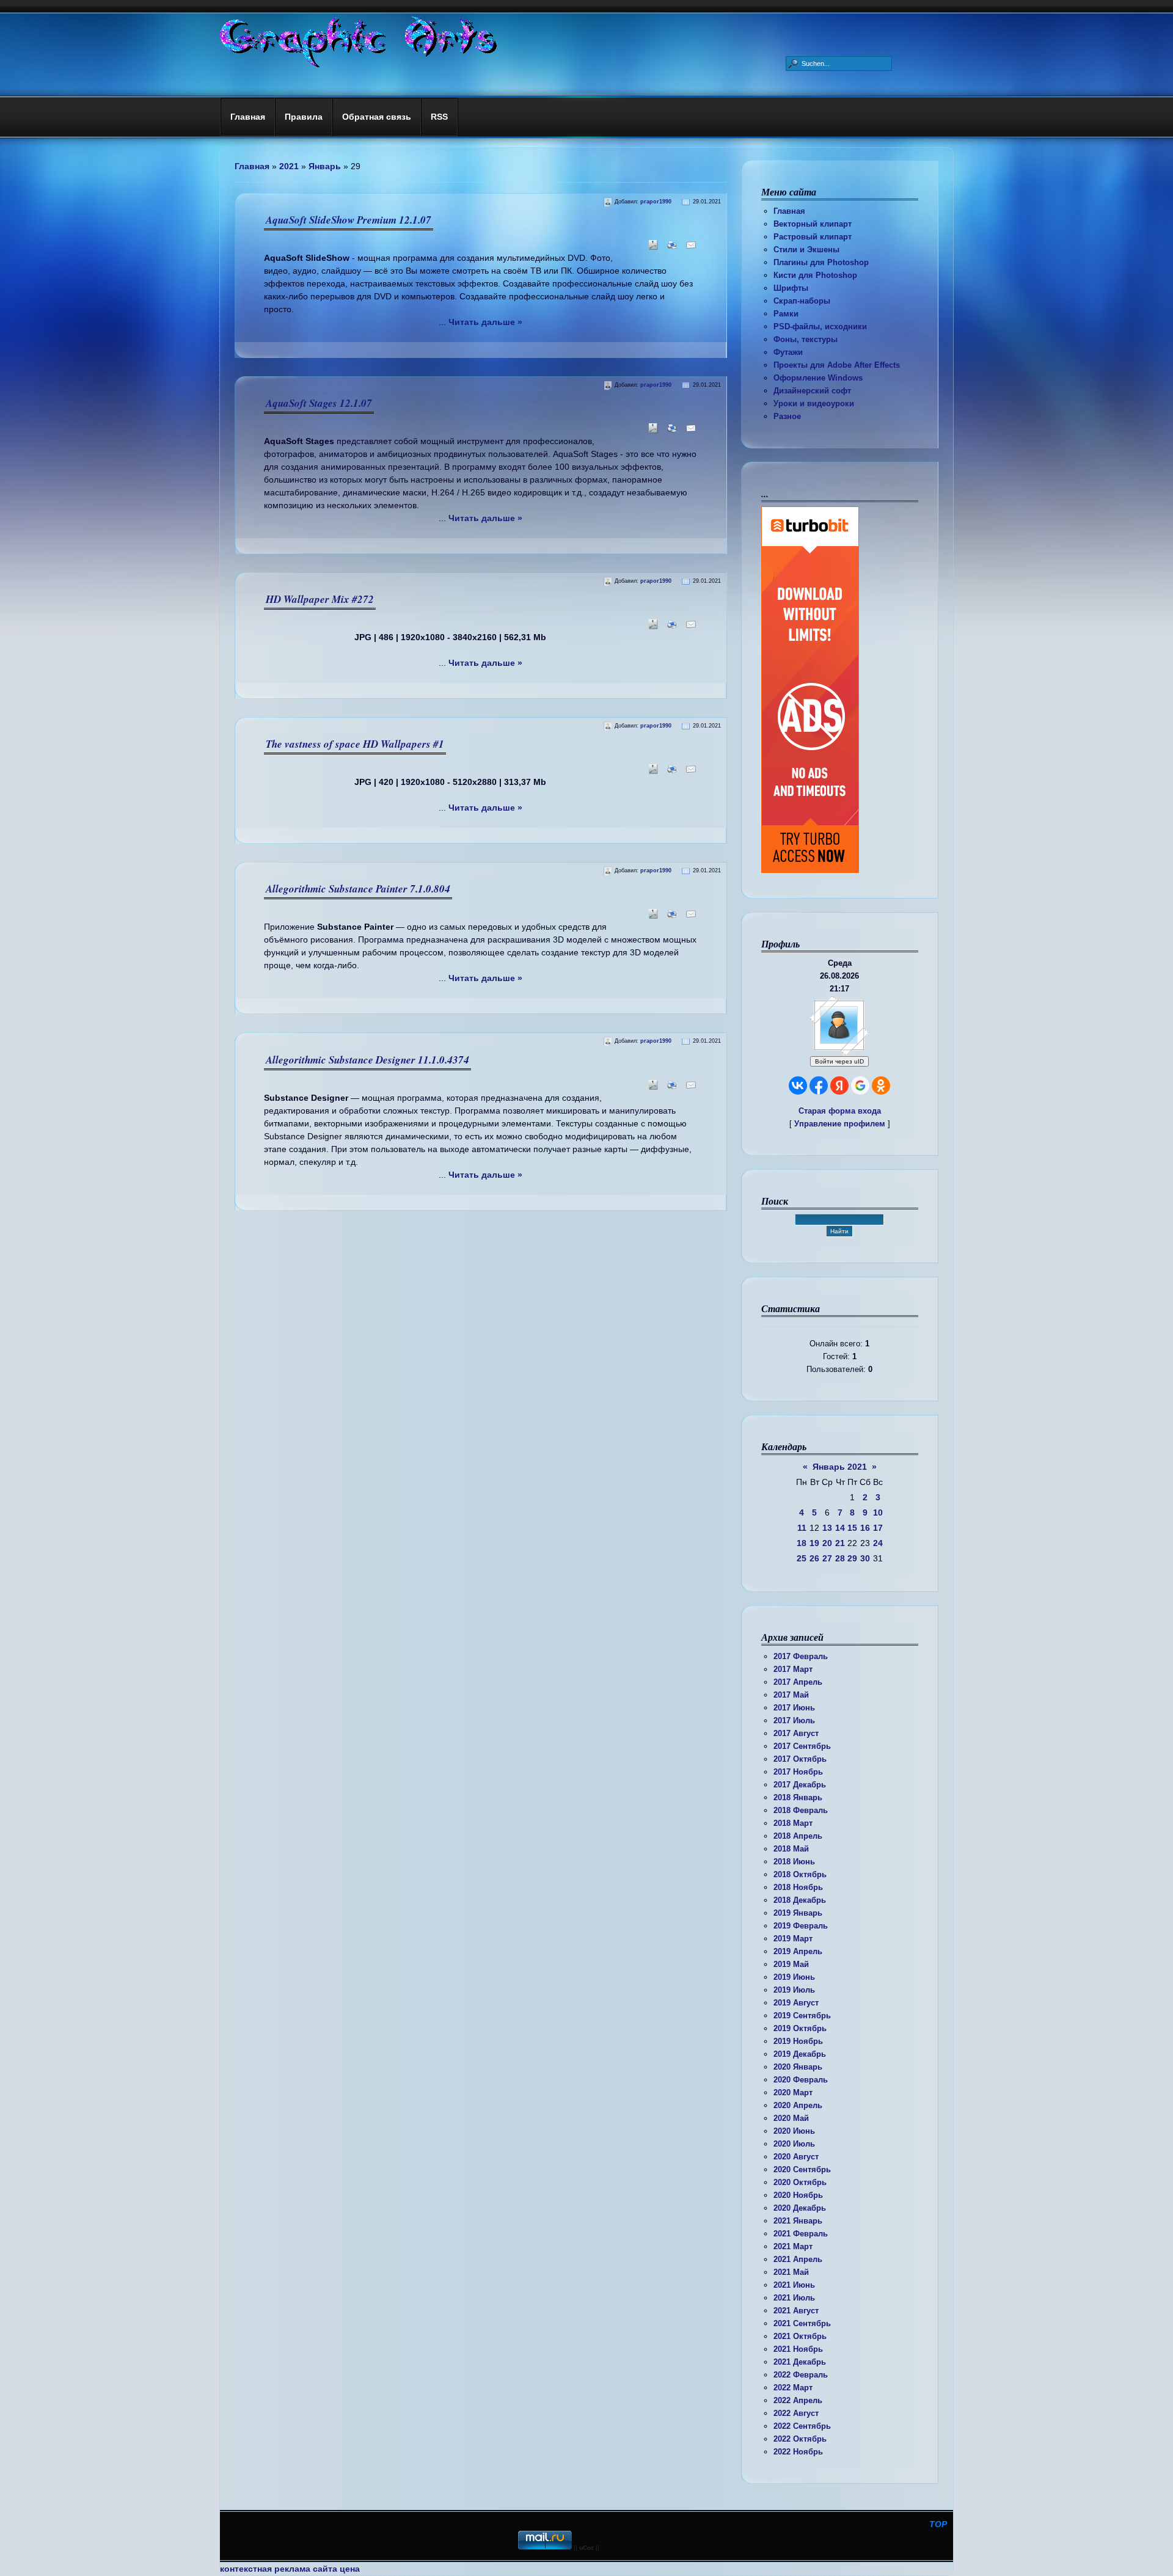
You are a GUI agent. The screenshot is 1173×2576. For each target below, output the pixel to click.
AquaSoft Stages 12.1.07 (319, 403)
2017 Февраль (801, 1656)
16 (865, 1528)
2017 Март (793, 1669)
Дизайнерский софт (812, 391)
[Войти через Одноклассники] (881, 1085)
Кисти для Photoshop (815, 275)
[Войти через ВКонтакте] (798, 1085)
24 (878, 1543)
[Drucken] (670, 249)
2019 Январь (798, 1913)
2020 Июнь (794, 2131)
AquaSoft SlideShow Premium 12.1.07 (349, 220)
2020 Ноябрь (798, 2195)
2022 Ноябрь (798, 2452)
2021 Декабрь (800, 2362)
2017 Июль (794, 1720)
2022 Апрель (798, 2400)
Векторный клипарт (813, 224)
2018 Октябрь (800, 1874)
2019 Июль (794, 1990)
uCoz (586, 2548)
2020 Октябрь (800, 2182)
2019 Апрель (798, 1951)
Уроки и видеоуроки (814, 403)
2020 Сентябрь (802, 2169)
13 (827, 1528)
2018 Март (793, 1823)
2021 (289, 166)
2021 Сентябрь (802, 2323)
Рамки (786, 314)
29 (852, 1558)
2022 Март (793, 2388)
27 (827, 1558)
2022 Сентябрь (802, 2426)
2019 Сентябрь (802, 2016)
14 (840, 1528)
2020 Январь (798, 2067)
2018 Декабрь (800, 1900)
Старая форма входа (840, 1111)
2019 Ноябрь (798, 2041)
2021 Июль (794, 2298)
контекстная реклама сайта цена (290, 2569)
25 (802, 1558)
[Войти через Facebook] (819, 1085)
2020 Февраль (801, 2080)
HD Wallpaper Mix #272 (320, 599)
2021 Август (796, 2311)
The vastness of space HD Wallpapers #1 (355, 744)
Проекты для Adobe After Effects (837, 365)
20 (827, 1543)
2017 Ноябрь (798, 1772)
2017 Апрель (798, 1682)
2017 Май (791, 1695)
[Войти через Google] (860, 1085)
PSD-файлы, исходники (820, 327)
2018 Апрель (798, 1836)
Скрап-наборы (802, 301)
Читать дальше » (485, 322)
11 (802, 1528)
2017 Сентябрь (802, 1746)
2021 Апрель (798, 2259)
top (938, 2524)
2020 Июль (794, 2144)
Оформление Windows (818, 378)
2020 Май (791, 2118)
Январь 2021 (840, 1467)
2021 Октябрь (800, 2336)
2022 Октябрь (800, 2439)
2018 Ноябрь (798, 1887)
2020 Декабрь (800, 2208)
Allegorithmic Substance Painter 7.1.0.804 (358, 889)
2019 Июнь (794, 1977)
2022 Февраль (801, 2375)
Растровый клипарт (813, 237)
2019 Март (793, 1939)
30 (865, 1558)
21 (840, 1543)
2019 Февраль (801, 1926)
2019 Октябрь (800, 2028)
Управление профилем (840, 1124)
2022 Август (796, 2413)
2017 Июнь (794, 1708)
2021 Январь (798, 2221)
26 (814, 1558)
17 (878, 1528)
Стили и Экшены (806, 250)
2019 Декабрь (800, 2054)
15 (852, 1528)
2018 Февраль (801, 1810)
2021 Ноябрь (798, 2349)
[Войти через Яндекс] (839, 1085)
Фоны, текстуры (806, 339)
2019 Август (796, 2003)
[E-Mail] (689, 249)
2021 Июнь (794, 2285)
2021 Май (791, 2272)
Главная (789, 211)
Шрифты (791, 288)
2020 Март (793, 2093)
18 (802, 1543)
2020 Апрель (798, 2105)
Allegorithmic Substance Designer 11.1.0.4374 (367, 1060)
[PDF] (651, 249)
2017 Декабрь (800, 1785)
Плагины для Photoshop (821, 262)
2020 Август (796, 2157)
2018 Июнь (794, 1862)
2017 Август (796, 1733)
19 (814, 1543)
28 (840, 1558)
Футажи (788, 352)
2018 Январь (798, 1797)
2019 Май (791, 1964)
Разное (787, 416)
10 (878, 1512)
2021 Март (793, 2246)
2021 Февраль (801, 2234)
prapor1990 (656, 202)
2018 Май (791, 1849)
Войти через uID (839, 1061)
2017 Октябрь (800, 1759)
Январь (325, 166)
